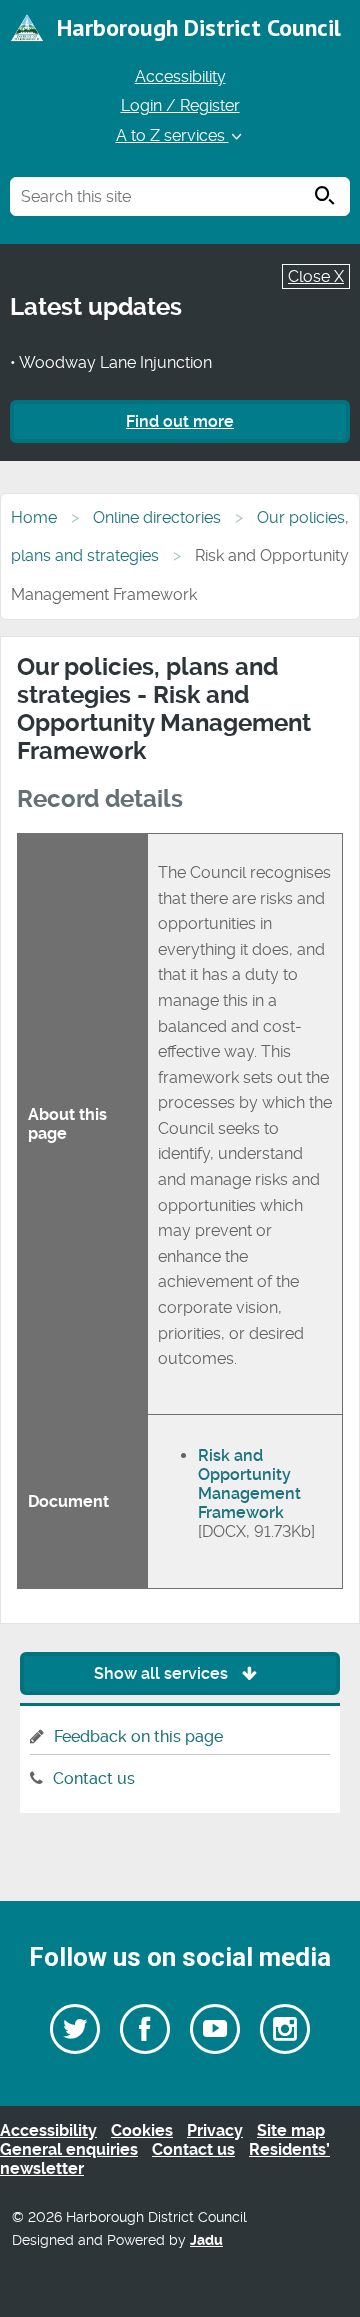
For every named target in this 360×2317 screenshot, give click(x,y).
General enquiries (69, 2149)
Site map (291, 2130)
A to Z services (172, 135)
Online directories (157, 517)
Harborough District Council (199, 27)
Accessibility (180, 76)
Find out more (180, 421)
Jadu (206, 2240)
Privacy (215, 2130)
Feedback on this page (138, 1736)
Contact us (94, 1778)
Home (34, 517)
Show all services (163, 1673)
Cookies (142, 2130)
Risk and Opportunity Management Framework (249, 1484)
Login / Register (180, 105)
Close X (316, 276)
